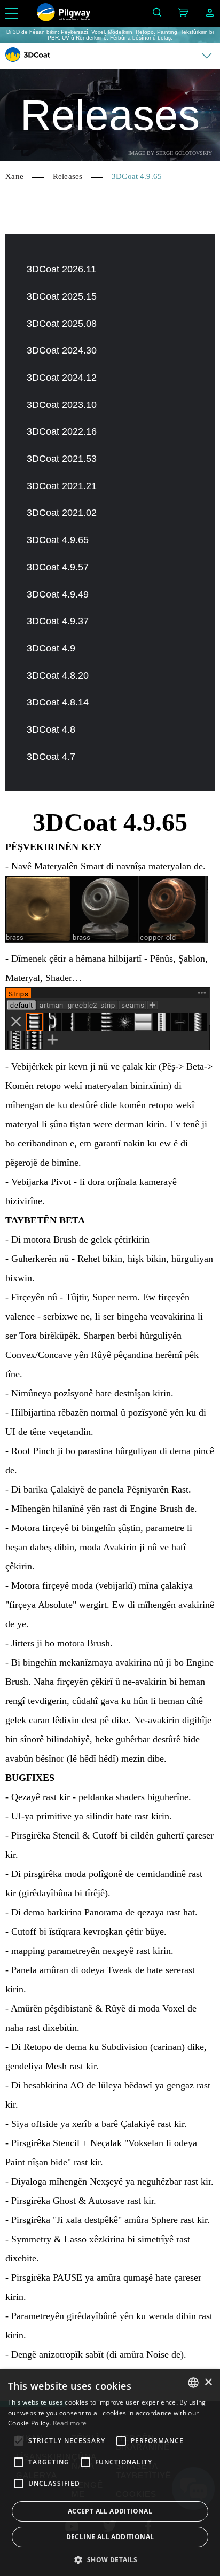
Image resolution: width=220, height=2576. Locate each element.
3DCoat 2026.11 (61, 269)
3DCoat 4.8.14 (58, 702)
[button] (110, 2559)
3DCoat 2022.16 (62, 431)
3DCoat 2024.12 (62, 378)
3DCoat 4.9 (51, 648)
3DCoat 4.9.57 (58, 567)
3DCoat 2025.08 (62, 324)
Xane (14, 176)
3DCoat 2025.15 (62, 296)
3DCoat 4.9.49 (58, 594)
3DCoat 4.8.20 (58, 676)
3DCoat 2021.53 (62, 459)
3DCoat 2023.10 (62, 405)
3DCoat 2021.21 (62, 486)
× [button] (208, 2382)
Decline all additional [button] (110, 2537)
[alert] (110, 2473)
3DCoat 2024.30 (62, 350)
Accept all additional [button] (110, 2511)
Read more (70, 2423)
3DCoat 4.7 (51, 757)
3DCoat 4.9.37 (58, 621)
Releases (68, 176)
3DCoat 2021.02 (62, 513)
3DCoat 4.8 (51, 729)
